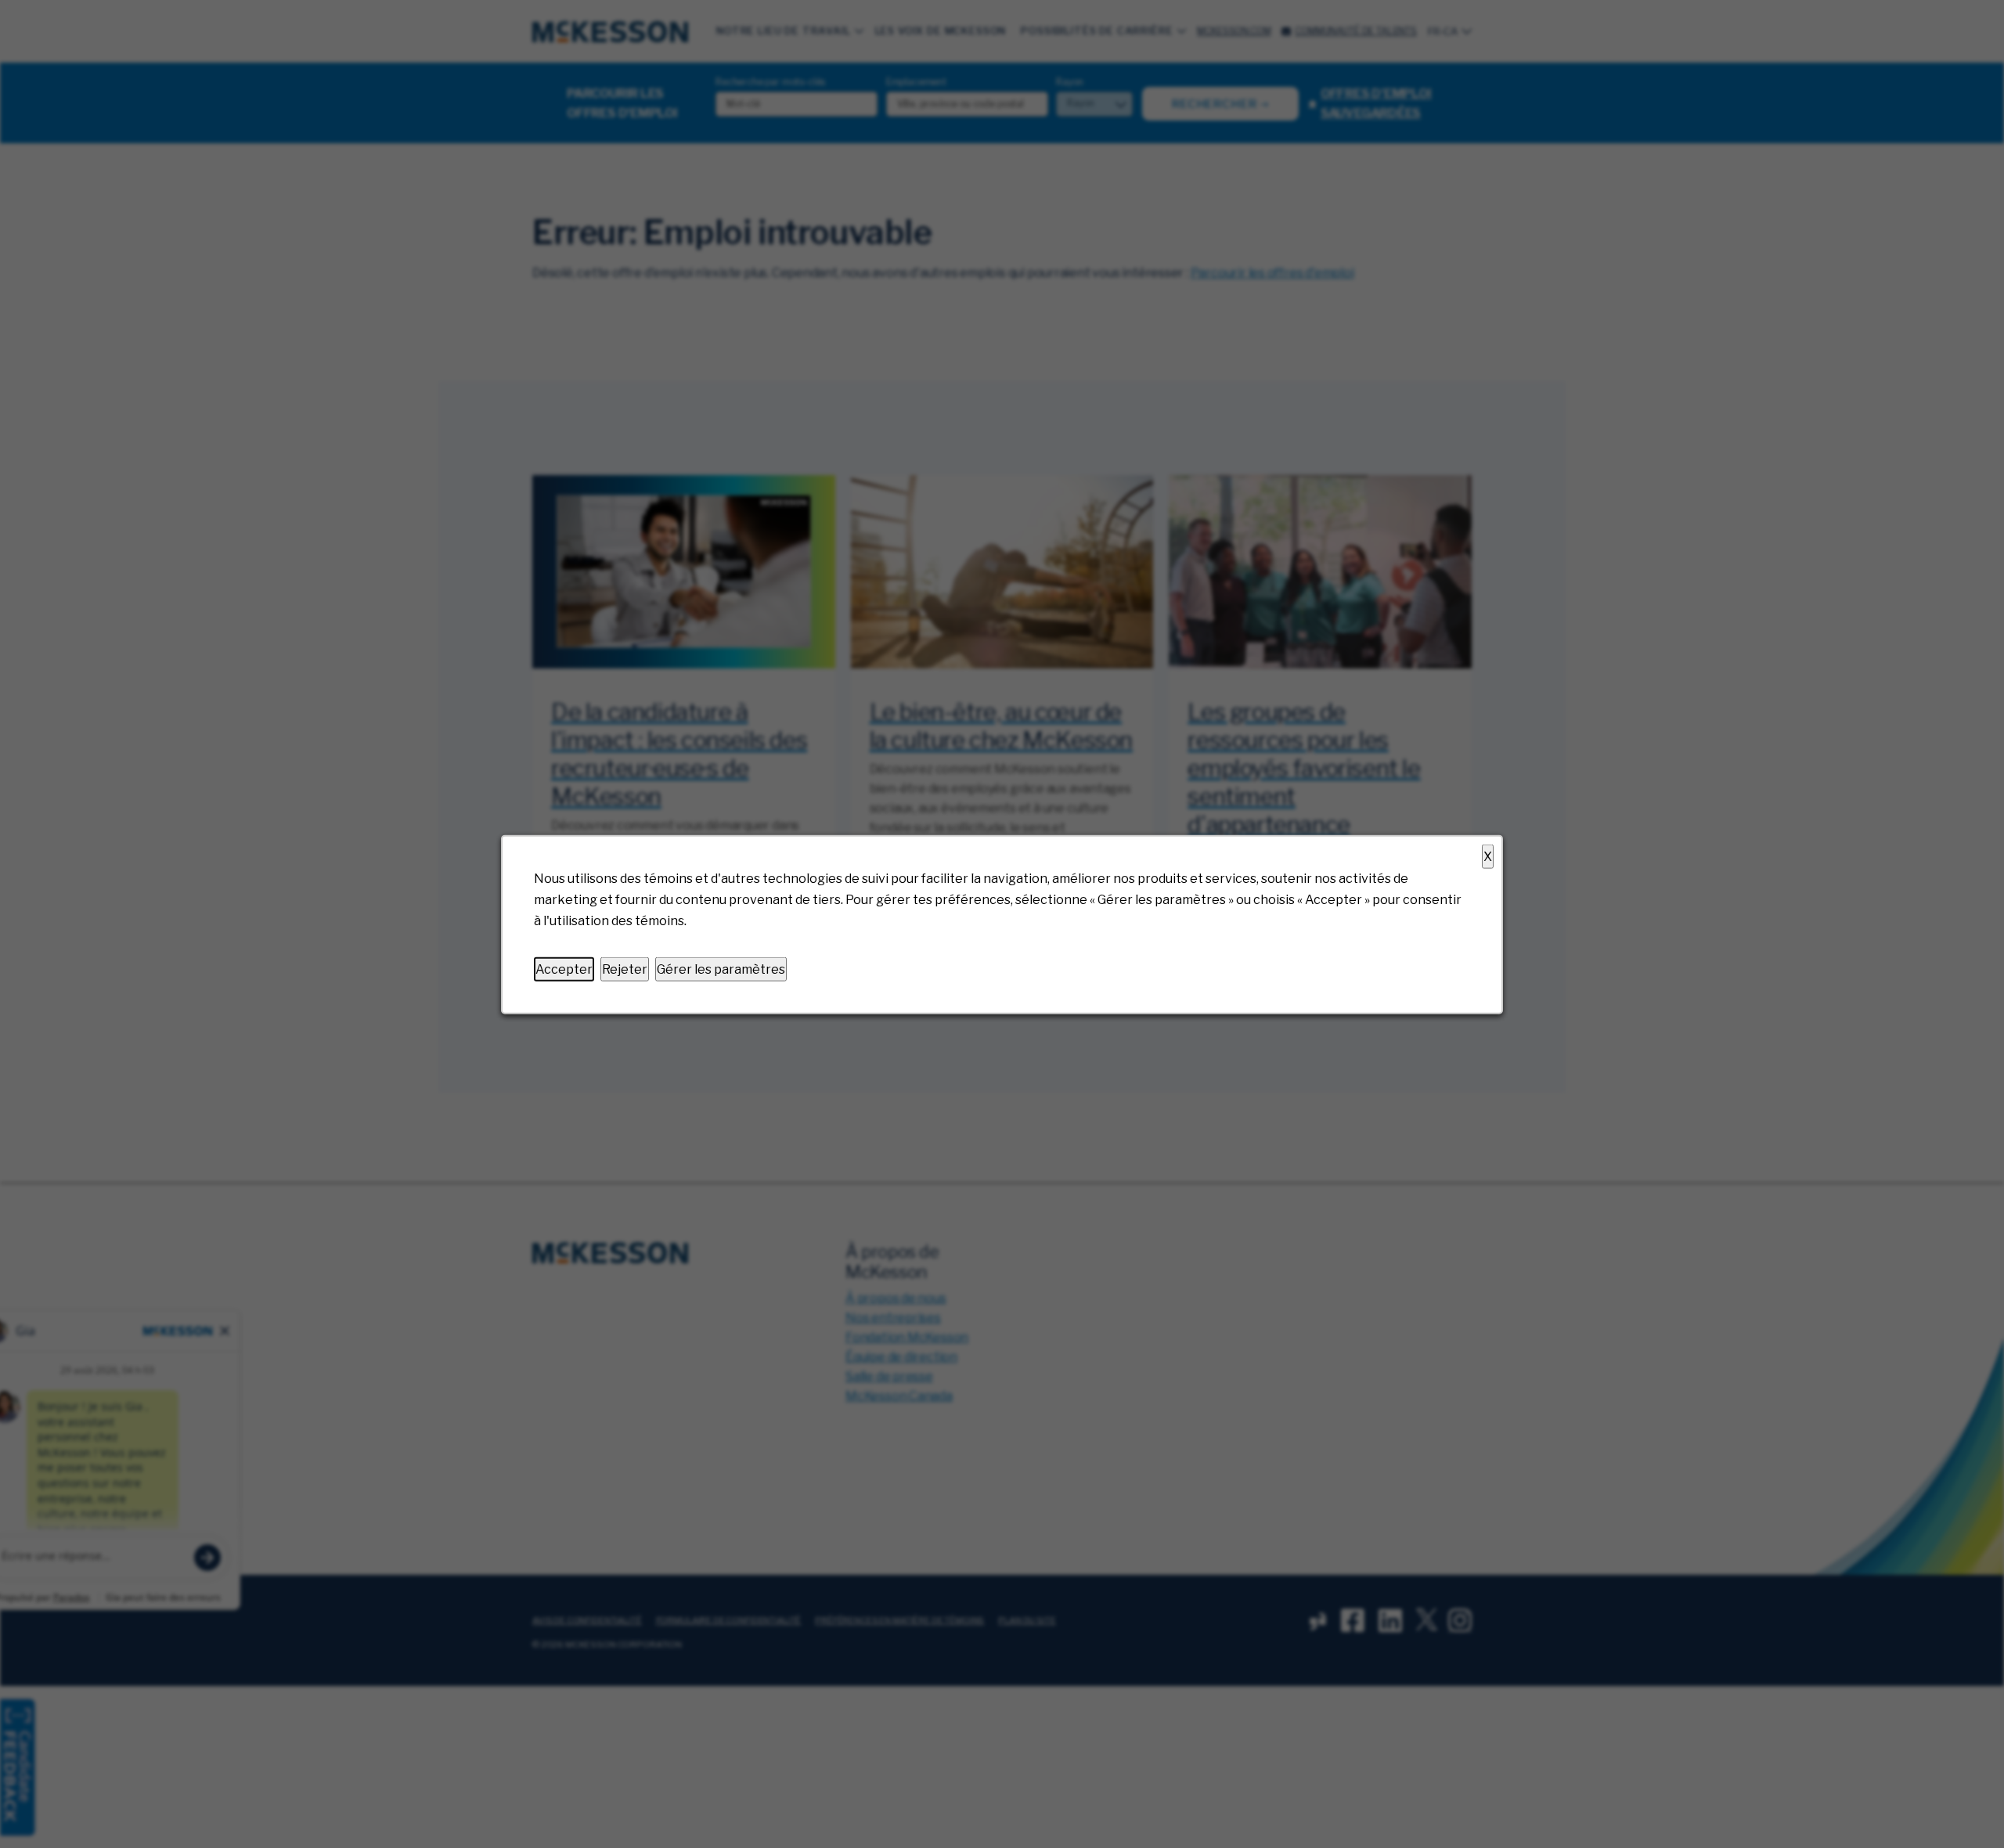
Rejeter (625, 969)
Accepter (564, 969)
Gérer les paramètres (721, 969)
